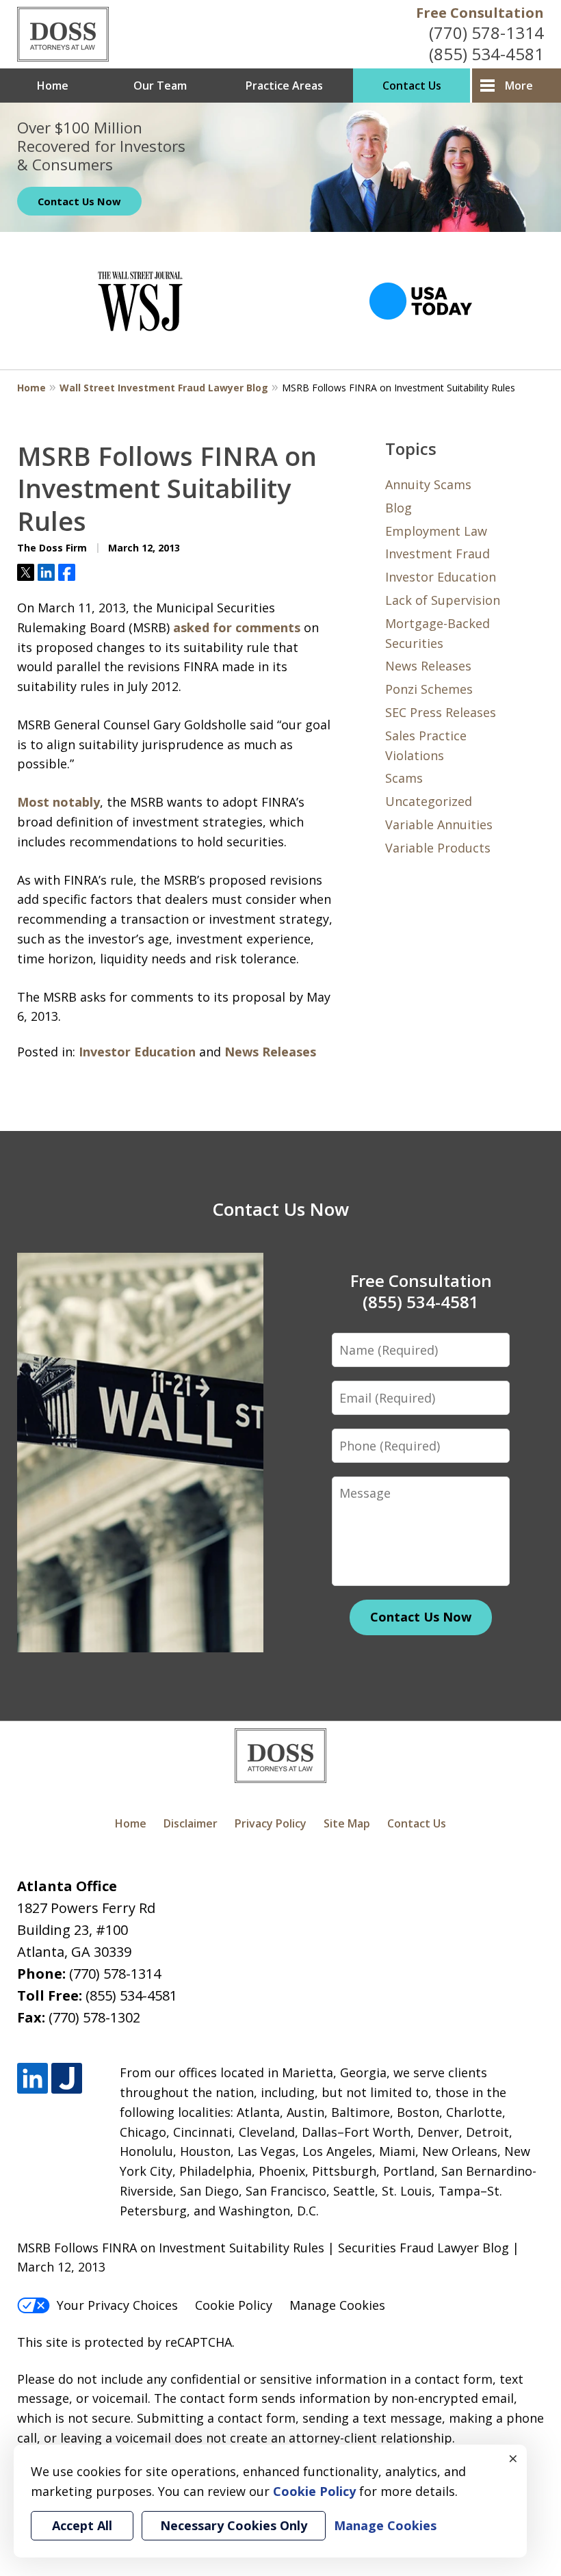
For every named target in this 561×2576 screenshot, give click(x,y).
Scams (404, 778)
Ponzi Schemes (429, 689)
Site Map (347, 1823)
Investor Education (137, 1052)
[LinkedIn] (32, 2078)
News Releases (270, 1052)
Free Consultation (480, 13)
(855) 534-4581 (486, 54)
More (519, 86)
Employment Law (436, 531)
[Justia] (67, 2078)
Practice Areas (284, 86)
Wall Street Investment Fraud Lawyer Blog (164, 388)
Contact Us (412, 86)
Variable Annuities (439, 824)
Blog (399, 508)
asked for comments (237, 627)
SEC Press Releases (441, 712)
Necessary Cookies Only (234, 2525)
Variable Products (438, 848)
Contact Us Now (79, 201)
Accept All (82, 2525)
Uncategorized (429, 801)
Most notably (58, 802)
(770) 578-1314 (486, 32)
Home (53, 86)
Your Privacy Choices (117, 2305)
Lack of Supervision (443, 600)
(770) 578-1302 (94, 2017)
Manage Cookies (337, 2305)
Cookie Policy (234, 2305)
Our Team (160, 86)
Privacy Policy (271, 1823)
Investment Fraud (438, 554)
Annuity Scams (428, 484)
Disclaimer (191, 1823)
